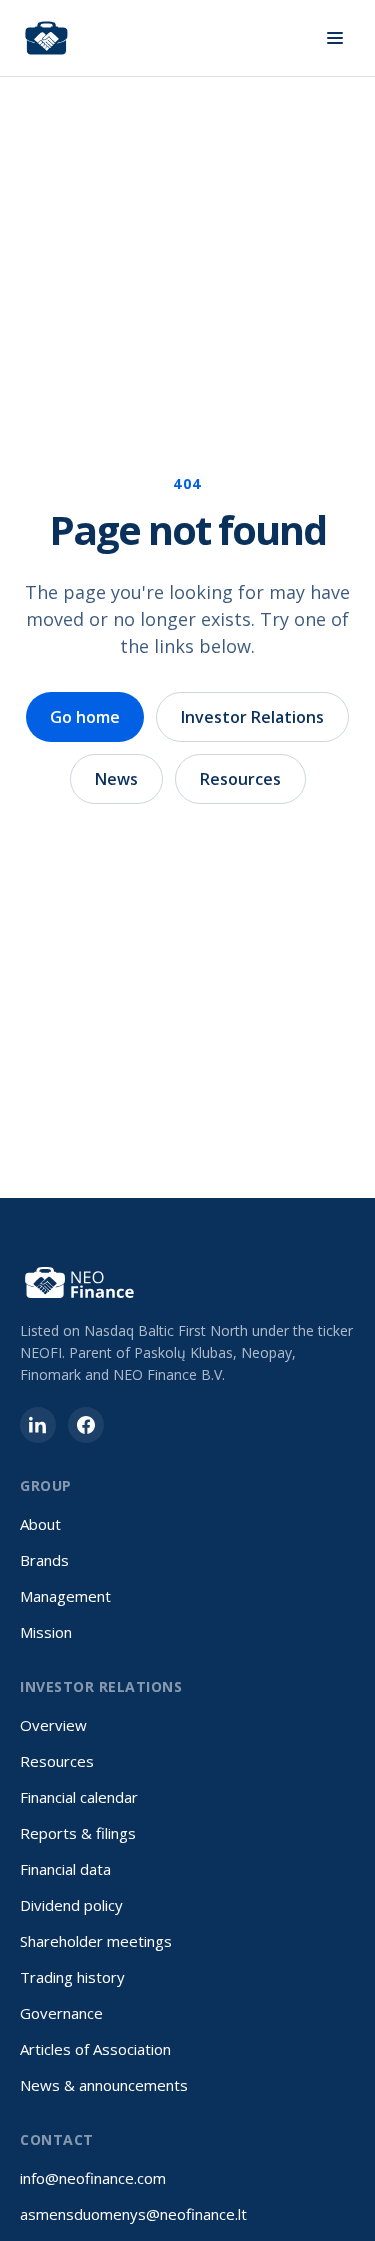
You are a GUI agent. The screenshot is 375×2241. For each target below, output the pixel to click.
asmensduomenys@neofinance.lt (133, 2214)
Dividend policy (71, 1905)
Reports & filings (78, 1833)
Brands (44, 1560)
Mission (46, 1632)
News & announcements (104, 2085)
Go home (85, 717)
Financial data (65, 1869)
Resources (240, 779)
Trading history (72, 1977)
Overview (53, 1725)
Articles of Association (95, 2049)
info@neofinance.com (93, 2178)
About (40, 1524)
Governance (61, 2013)
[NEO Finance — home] (46, 38)
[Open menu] (335, 38)
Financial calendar (79, 1797)
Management (65, 1596)
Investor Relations (252, 717)
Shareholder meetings (96, 1941)
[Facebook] (86, 1425)
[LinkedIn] (38, 1425)
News (116, 779)
